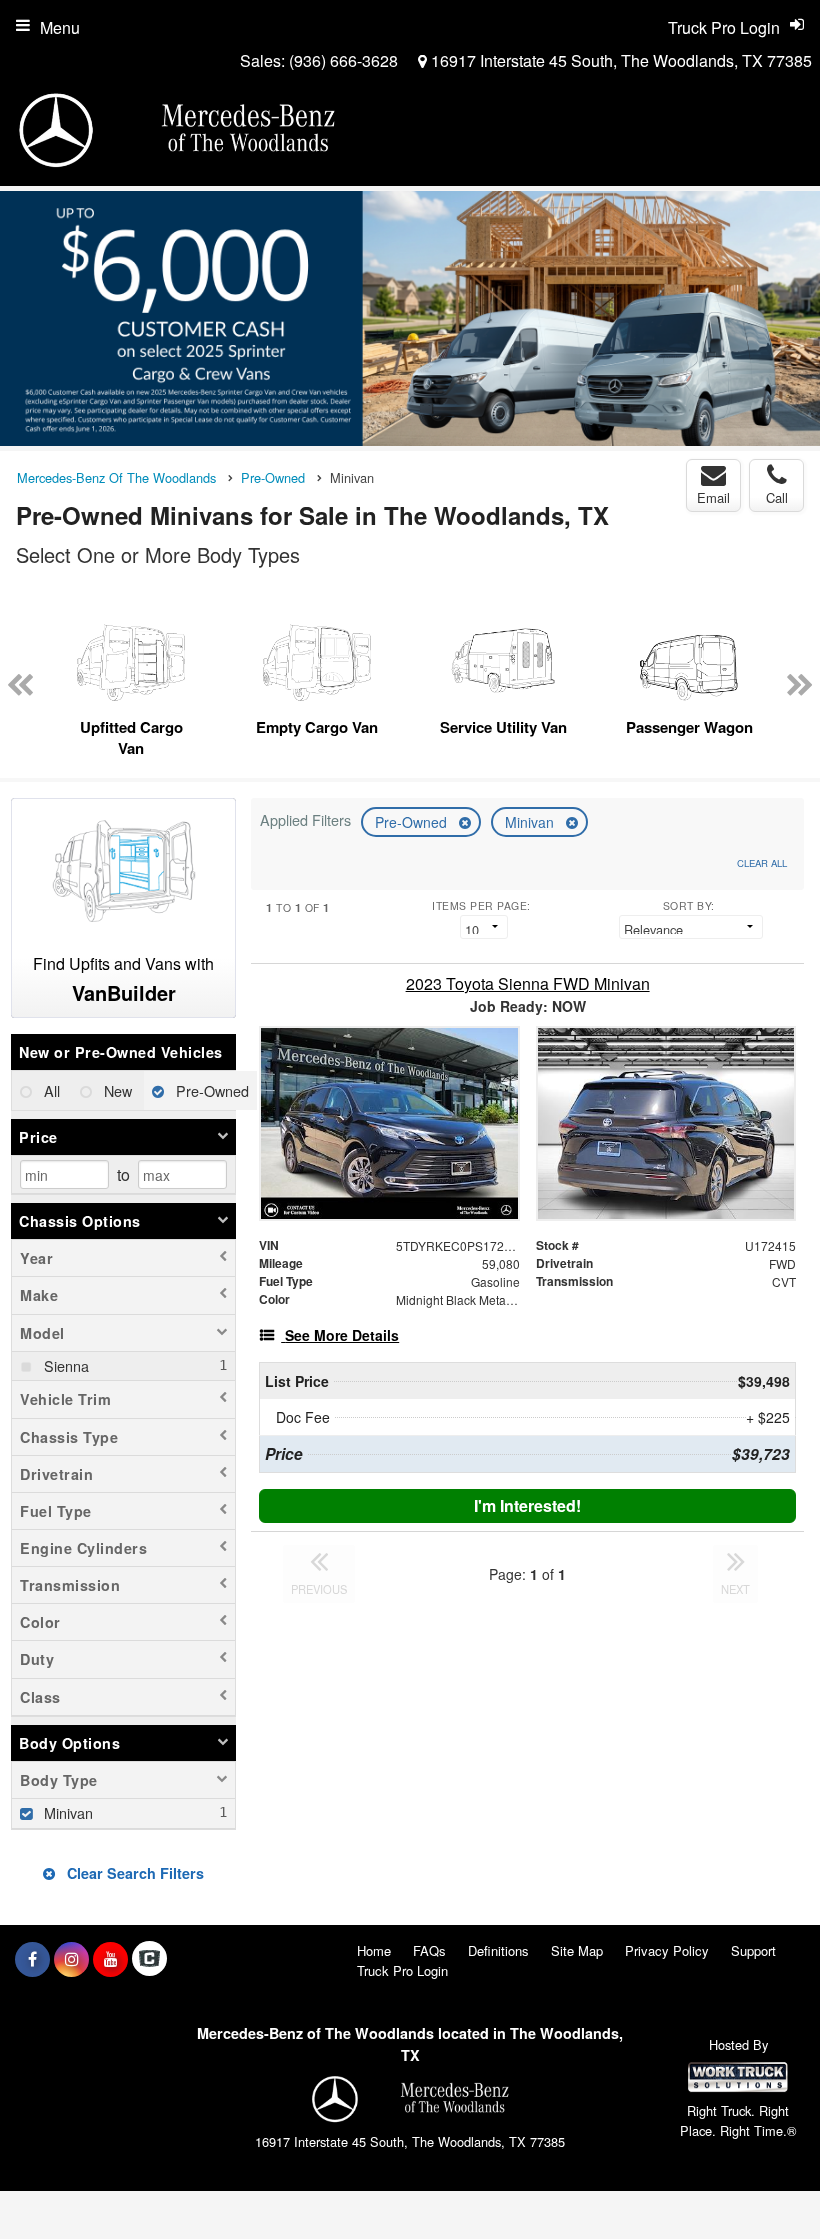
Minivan (531, 822)
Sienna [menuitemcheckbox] (64, 1365)
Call (777, 497)
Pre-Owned (413, 822)
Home (374, 1950)
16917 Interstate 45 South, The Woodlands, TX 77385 (619, 60)
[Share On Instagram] (71, 1959)
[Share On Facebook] (32, 1959)
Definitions (498, 1950)
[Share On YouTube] (110, 1959)
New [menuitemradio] (116, 1090)
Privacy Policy (667, 1950)
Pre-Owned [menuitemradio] (210, 1090)
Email (713, 497)
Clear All (762, 863)
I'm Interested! (527, 1505)
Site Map (577, 1950)
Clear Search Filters (133, 1873)
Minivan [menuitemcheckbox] (66, 1812)
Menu (60, 27)
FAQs (429, 1950)
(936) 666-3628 (343, 60)
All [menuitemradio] (50, 1090)
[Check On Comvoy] (149, 1959)
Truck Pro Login (402, 1970)
